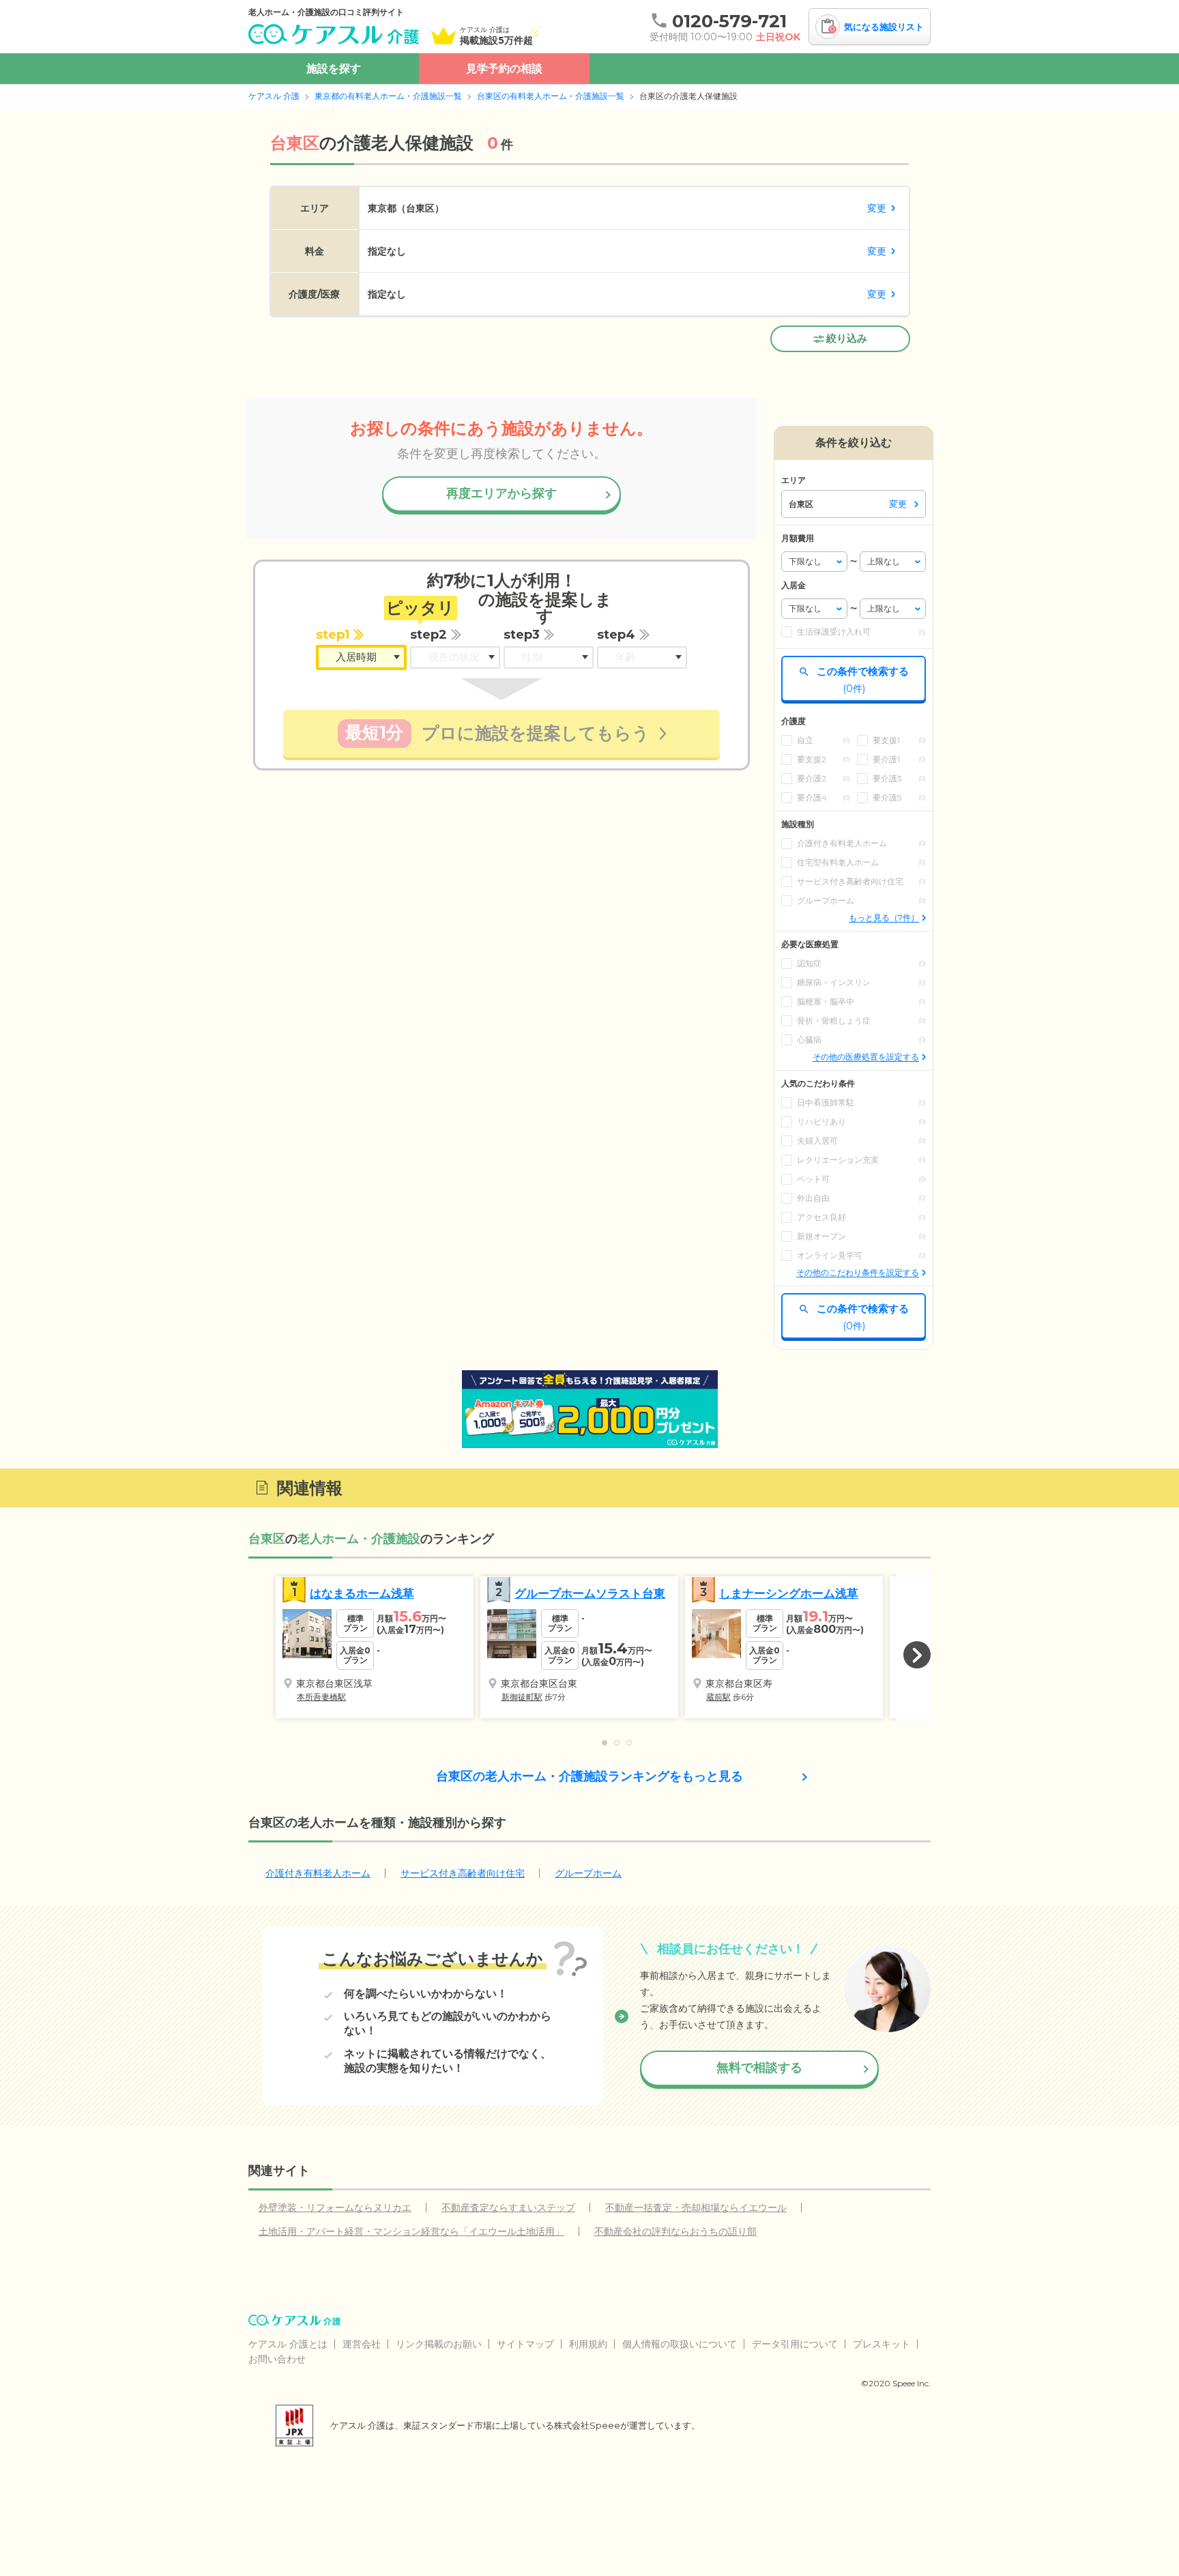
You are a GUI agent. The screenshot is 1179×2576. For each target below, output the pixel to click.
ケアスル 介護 (274, 96)
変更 (877, 208)
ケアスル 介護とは (288, 2344)
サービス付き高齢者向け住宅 (463, 1873)
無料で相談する (759, 2068)
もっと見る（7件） (884, 917)
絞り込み (847, 338)
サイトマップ (525, 2344)
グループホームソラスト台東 (590, 1593)
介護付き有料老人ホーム (318, 1873)
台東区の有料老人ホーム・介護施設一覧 (551, 96)
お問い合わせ (277, 2359)
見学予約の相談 (504, 69)
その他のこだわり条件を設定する (858, 1272)
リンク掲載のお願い (439, 2344)
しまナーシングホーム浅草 (789, 1593)
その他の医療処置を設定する (866, 1057)
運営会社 (362, 2344)
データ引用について (795, 2344)
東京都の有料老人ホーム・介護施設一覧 (388, 96)
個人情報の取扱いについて (680, 2344)
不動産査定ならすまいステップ (508, 2208)
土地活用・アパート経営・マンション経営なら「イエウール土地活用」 (411, 2231)
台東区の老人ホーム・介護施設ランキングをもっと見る (589, 1776)
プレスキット (882, 2344)
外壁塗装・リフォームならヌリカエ (335, 2208)
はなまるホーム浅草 (362, 1593)
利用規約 (588, 2344)
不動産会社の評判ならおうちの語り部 (675, 2231)
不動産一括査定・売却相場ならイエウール (696, 2208)
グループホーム (588, 1873)
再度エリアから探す (501, 493)
